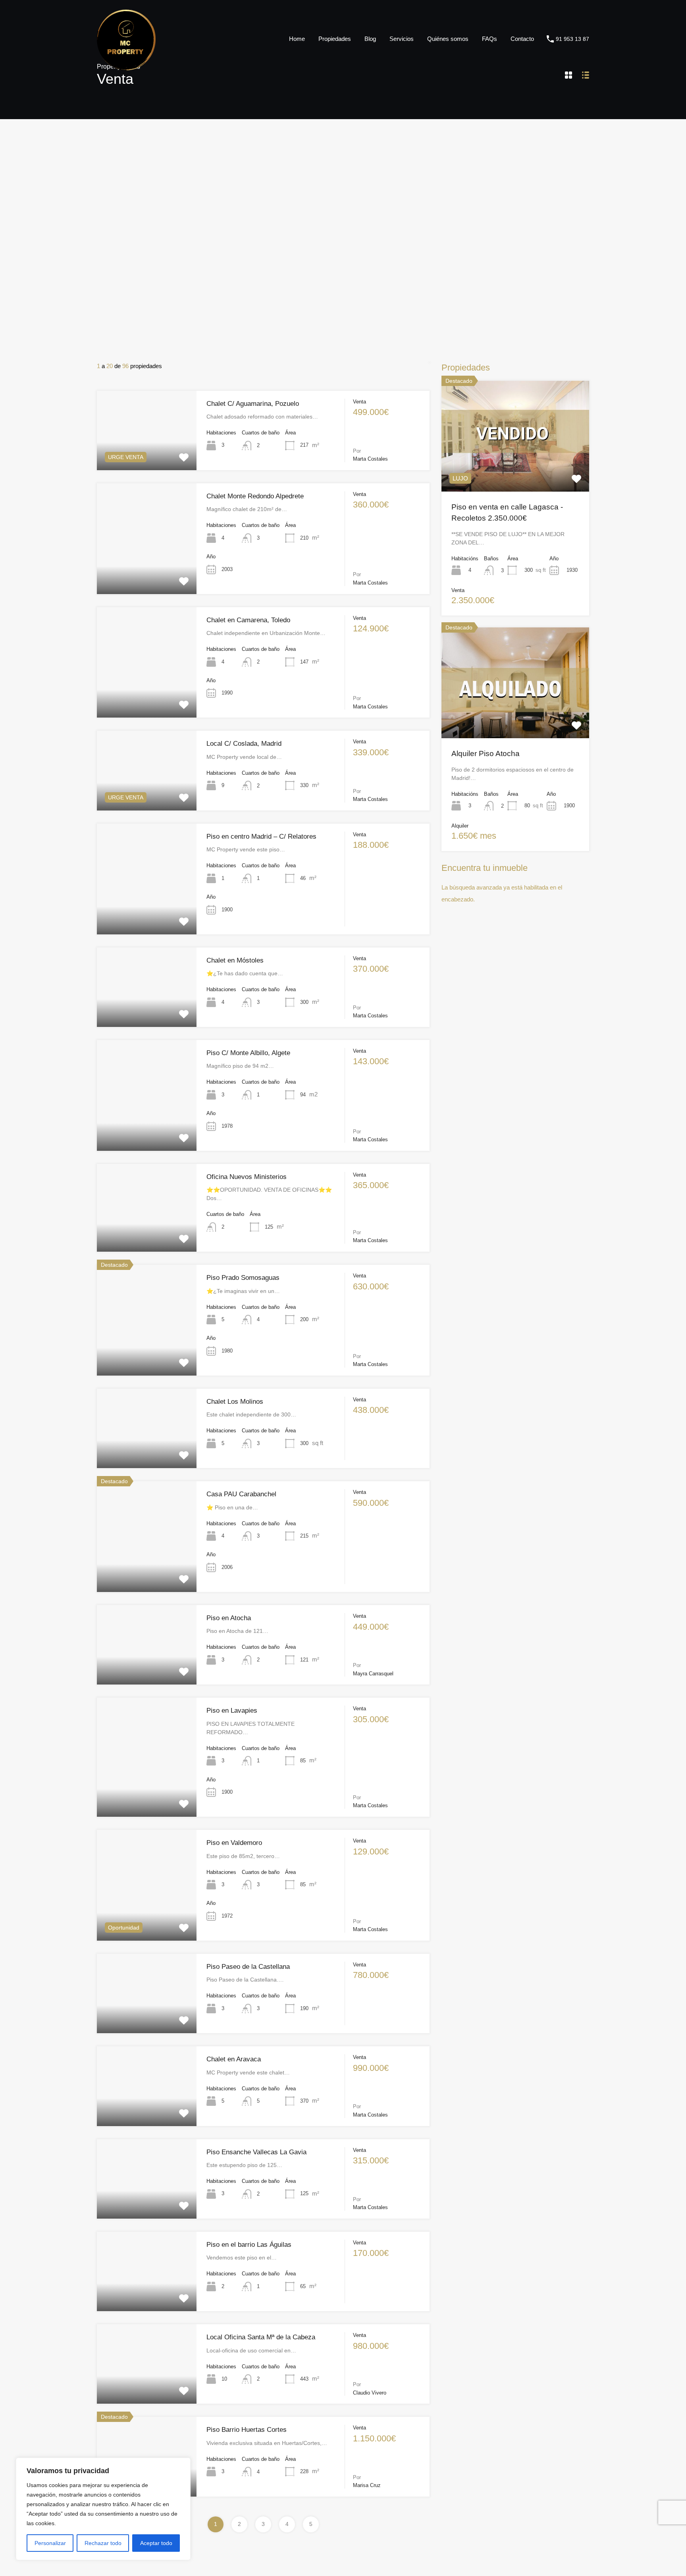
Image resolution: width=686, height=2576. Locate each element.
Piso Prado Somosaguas (243, 1278)
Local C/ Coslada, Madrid (244, 744)
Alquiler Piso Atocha (486, 754)
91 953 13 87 (572, 39)
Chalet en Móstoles (235, 960)
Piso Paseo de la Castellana (248, 1967)
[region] (103, 2509)
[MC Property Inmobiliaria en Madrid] (126, 67)
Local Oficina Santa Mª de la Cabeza (261, 2337)
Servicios (402, 39)
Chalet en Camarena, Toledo (248, 620)
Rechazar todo (103, 2543)
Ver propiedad (515, 469)
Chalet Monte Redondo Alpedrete (255, 496)
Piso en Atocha (229, 1618)
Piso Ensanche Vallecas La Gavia (256, 2152)
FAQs (489, 39)
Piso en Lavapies (232, 1711)
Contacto (522, 39)
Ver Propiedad (147, 454)
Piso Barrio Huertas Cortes (247, 2430)
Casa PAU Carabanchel (241, 1494)
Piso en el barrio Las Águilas (249, 2245)
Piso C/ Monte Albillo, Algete (248, 1053)
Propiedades (335, 39)
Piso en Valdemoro (234, 1843)
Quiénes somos (448, 39)
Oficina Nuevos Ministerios (247, 1177)
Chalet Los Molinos (235, 1402)
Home (297, 39)
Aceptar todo (156, 2543)
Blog (370, 39)
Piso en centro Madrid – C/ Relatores (261, 836)
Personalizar (50, 2543)
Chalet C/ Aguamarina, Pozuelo (253, 404)
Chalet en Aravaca (234, 2059)
